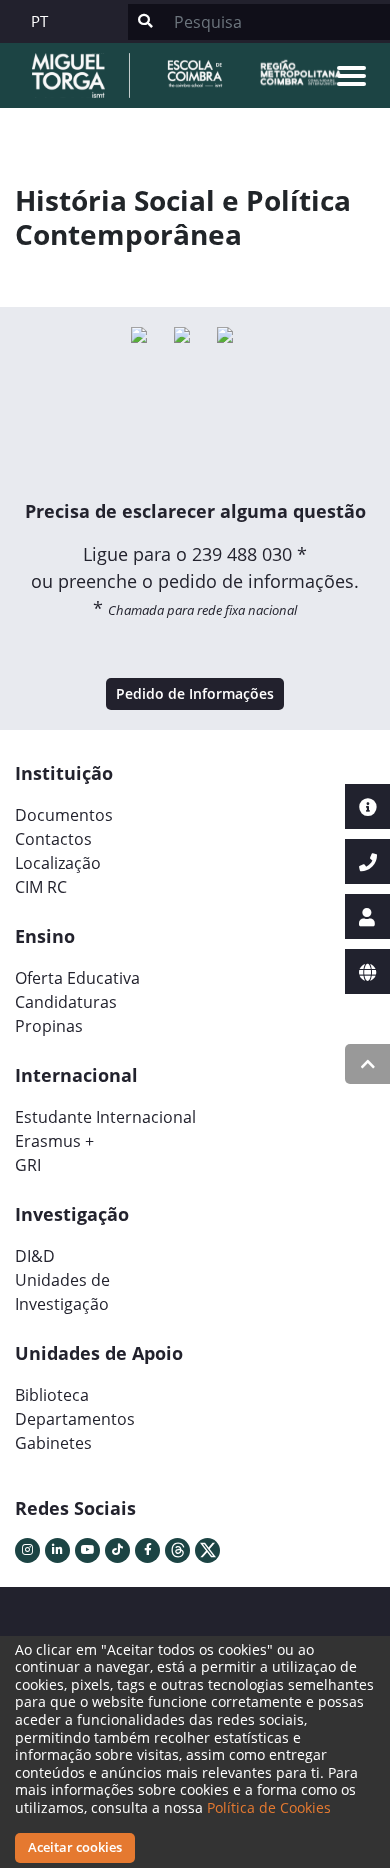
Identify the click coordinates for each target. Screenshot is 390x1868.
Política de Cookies (269, 1807)
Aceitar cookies (75, 1847)
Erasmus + (54, 1141)
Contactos (53, 839)
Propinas (49, 1026)
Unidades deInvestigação (62, 1292)
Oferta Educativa (77, 978)
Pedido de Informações (195, 693)
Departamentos (75, 1419)
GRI (28, 1165)
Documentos (64, 815)
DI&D (35, 1256)
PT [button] (39, 21)
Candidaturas (66, 1002)
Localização (58, 863)
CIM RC (41, 887)
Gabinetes (53, 1443)
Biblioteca (52, 1395)
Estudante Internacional (105, 1117)
